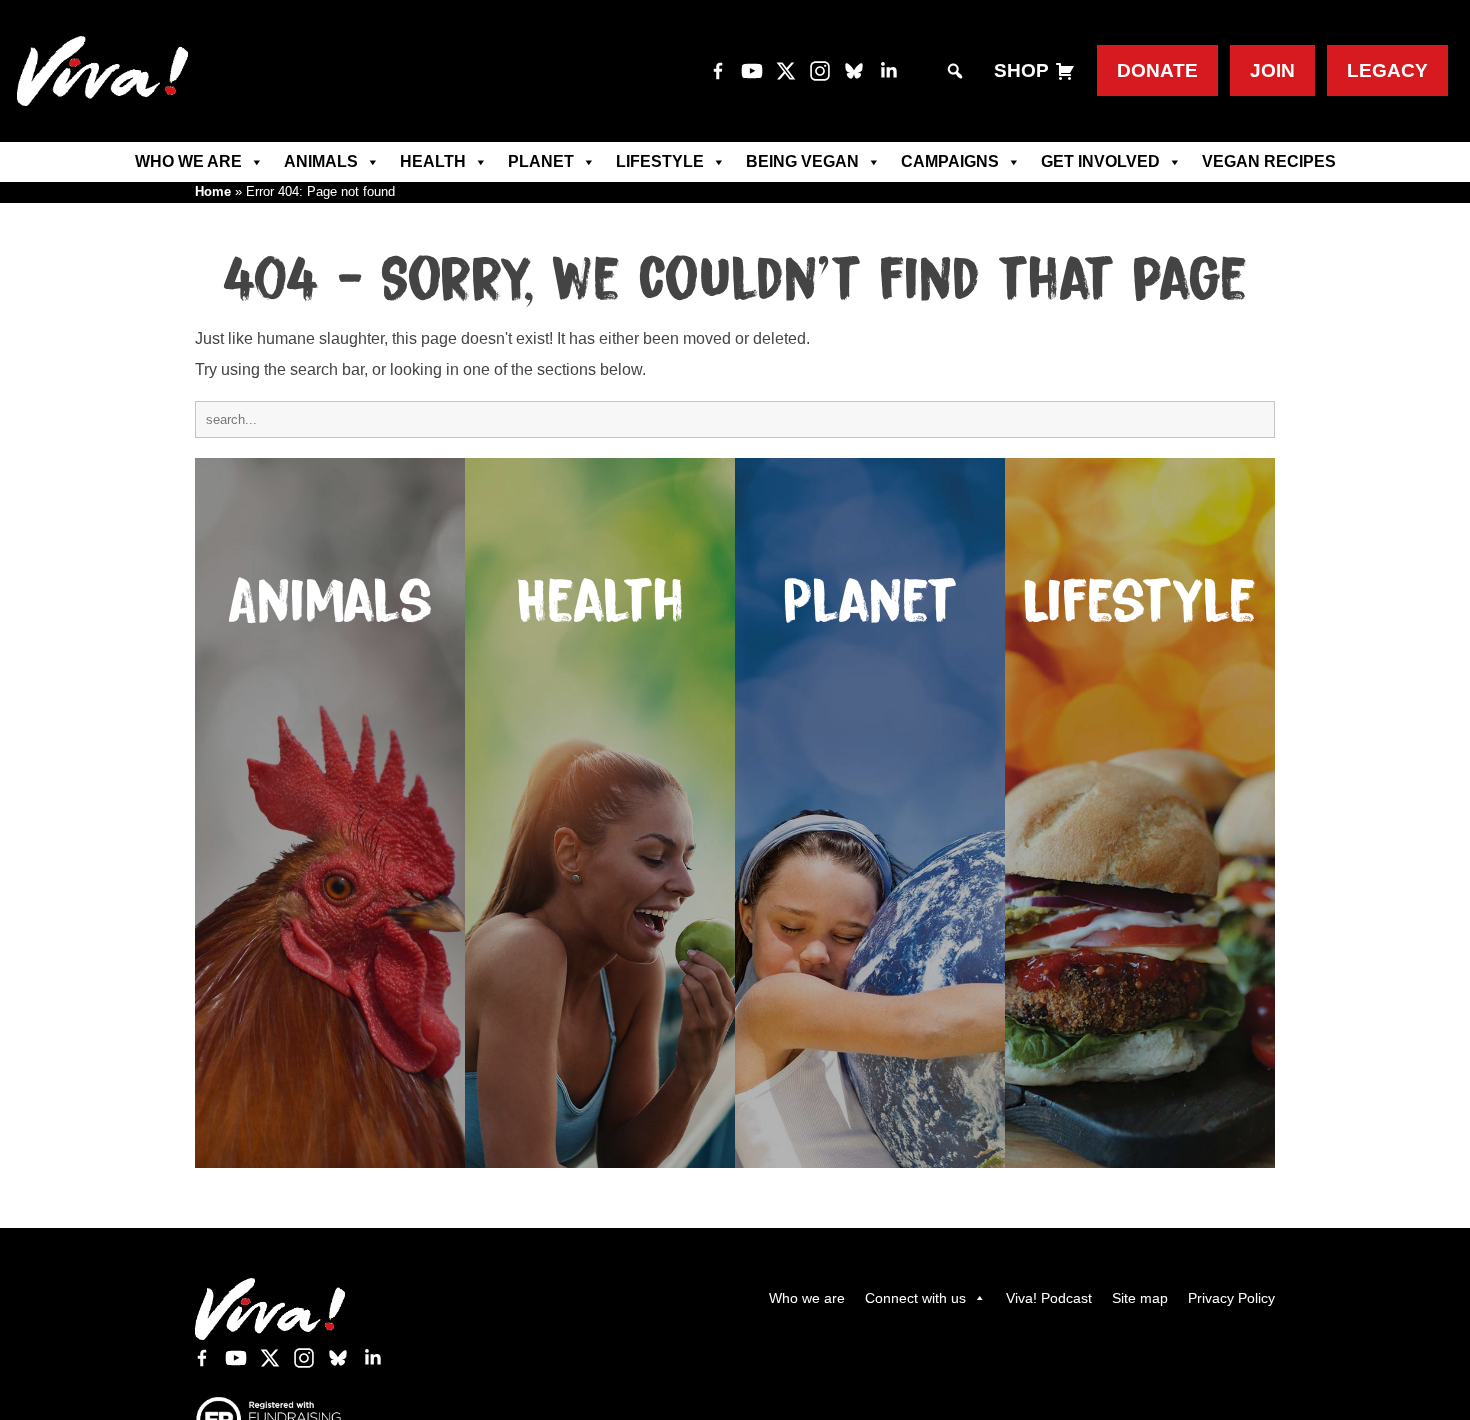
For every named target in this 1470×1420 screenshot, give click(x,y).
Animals (321, 161)
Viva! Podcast (1049, 1298)
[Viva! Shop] (1065, 71)
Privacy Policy (1231, 1298)
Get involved (1100, 161)
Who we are (188, 161)
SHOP (1021, 70)
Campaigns (950, 161)
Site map (1140, 1298)
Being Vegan (802, 161)
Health (433, 161)
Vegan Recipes (1269, 161)
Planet (541, 161)
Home (213, 191)
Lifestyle (660, 161)
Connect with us (915, 1298)
